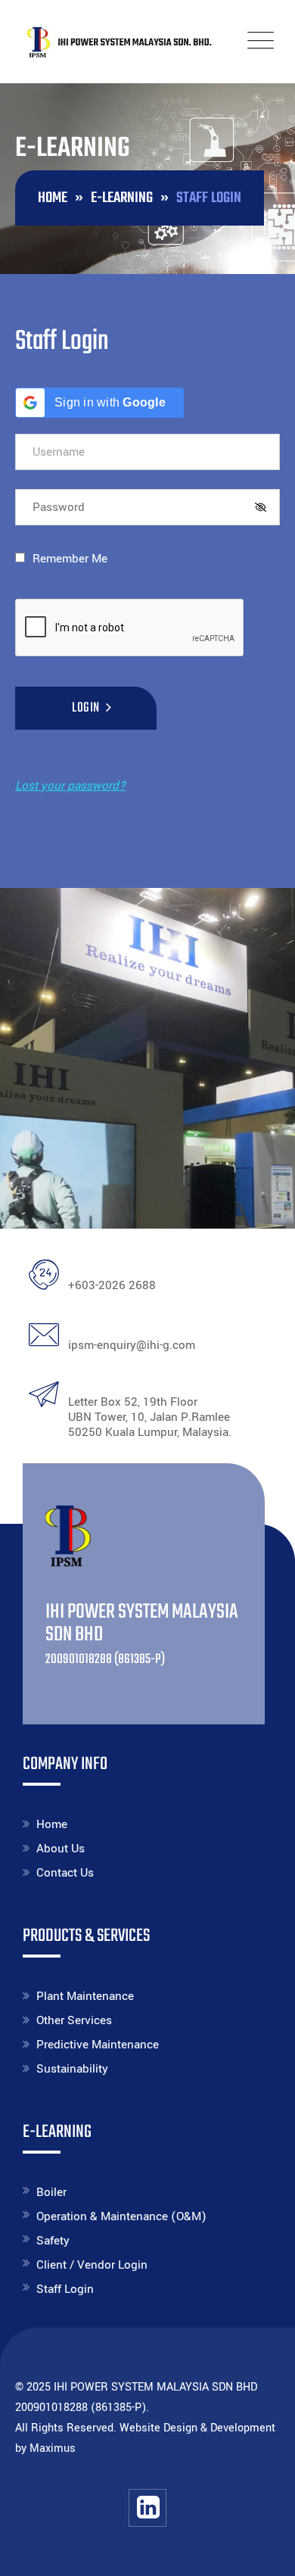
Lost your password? (70, 786)
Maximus (53, 2448)
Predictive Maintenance (98, 2045)
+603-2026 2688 (112, 1285)
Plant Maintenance (85, 1996)
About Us (61, 1849)
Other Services (74, 2020)
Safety (53, 2241)
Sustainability (72, 2069)
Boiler (51, 2192)
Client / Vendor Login (92, 2265)
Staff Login (65, 2289)
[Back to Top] (263, 2551)
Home (52, 1824)
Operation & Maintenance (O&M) (121, 2216)
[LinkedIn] (147, 2508)
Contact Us (65, 1873)
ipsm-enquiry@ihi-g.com (132, 1345)
